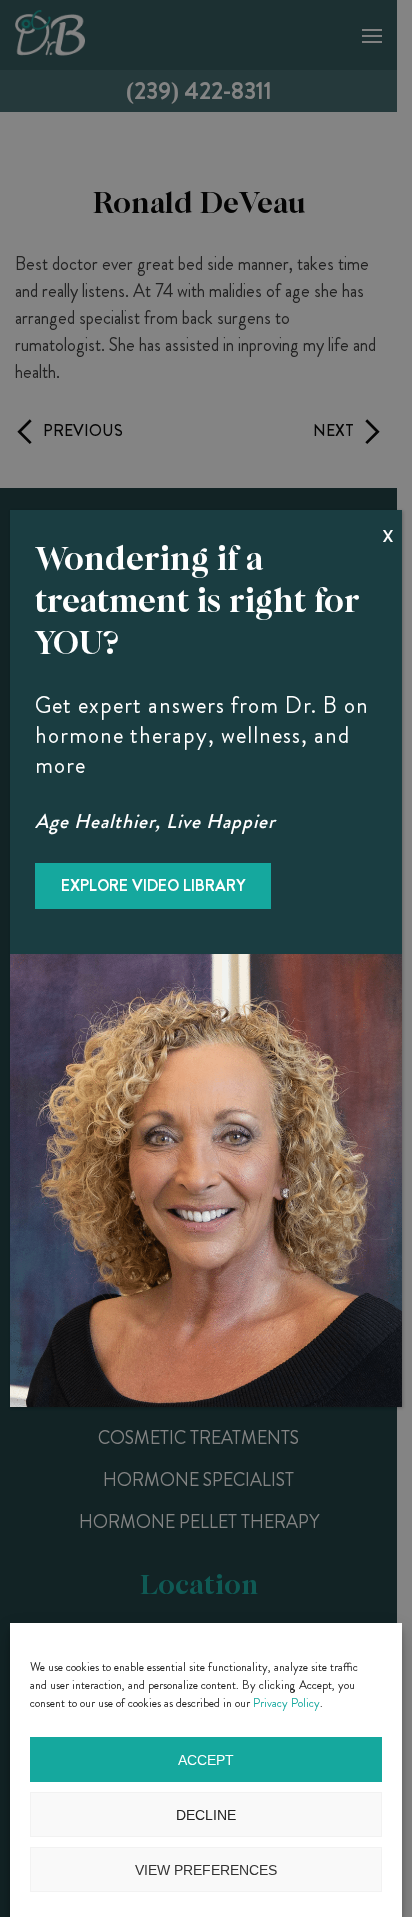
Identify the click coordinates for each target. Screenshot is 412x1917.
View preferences (206, 1870)
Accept (206, 1760)
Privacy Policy (286, 1703)
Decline (206, 1815)
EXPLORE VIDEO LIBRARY (153, 885)
